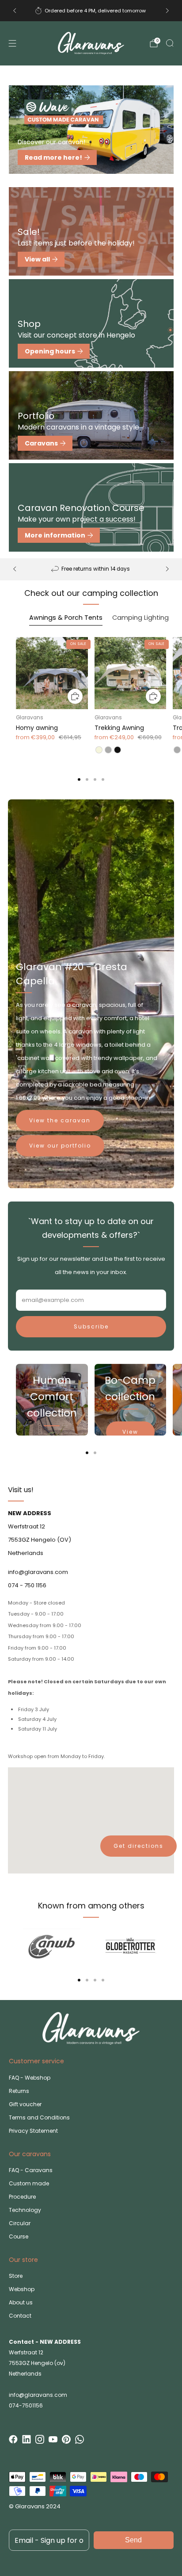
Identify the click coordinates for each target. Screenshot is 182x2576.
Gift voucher (25, 2104)
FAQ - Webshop (30, 2078)
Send (133, 2540)
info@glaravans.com (38, 2395)
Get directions (138, 1846)
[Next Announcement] (167, 11)
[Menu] (12, 43)
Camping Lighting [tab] (140, 618)
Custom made (29, 2183)
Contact (20, 2316)
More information (55, 535)
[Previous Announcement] (15, 11)
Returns (19, 2091)
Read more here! (53, 157)
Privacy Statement (33, 2131)
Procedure (22, 2197)
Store (16, 2276)
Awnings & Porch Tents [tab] (66, 618)
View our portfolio (60, 1146)
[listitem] (91, 11)
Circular (20, 2223)
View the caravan (60, 1120)
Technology (25, 2210)
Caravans (41, 443)
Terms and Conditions (39, 2117)
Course (19, 2236)
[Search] (170, 43)
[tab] (79, 779)
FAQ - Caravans (31, 2170)
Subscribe (91, 1326)
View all (37, 259)
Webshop (22, 2289)
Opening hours (50, 351)
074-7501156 (26, 2405)
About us (21, 2302)
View (130, 1432)
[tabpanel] (91, 709)
